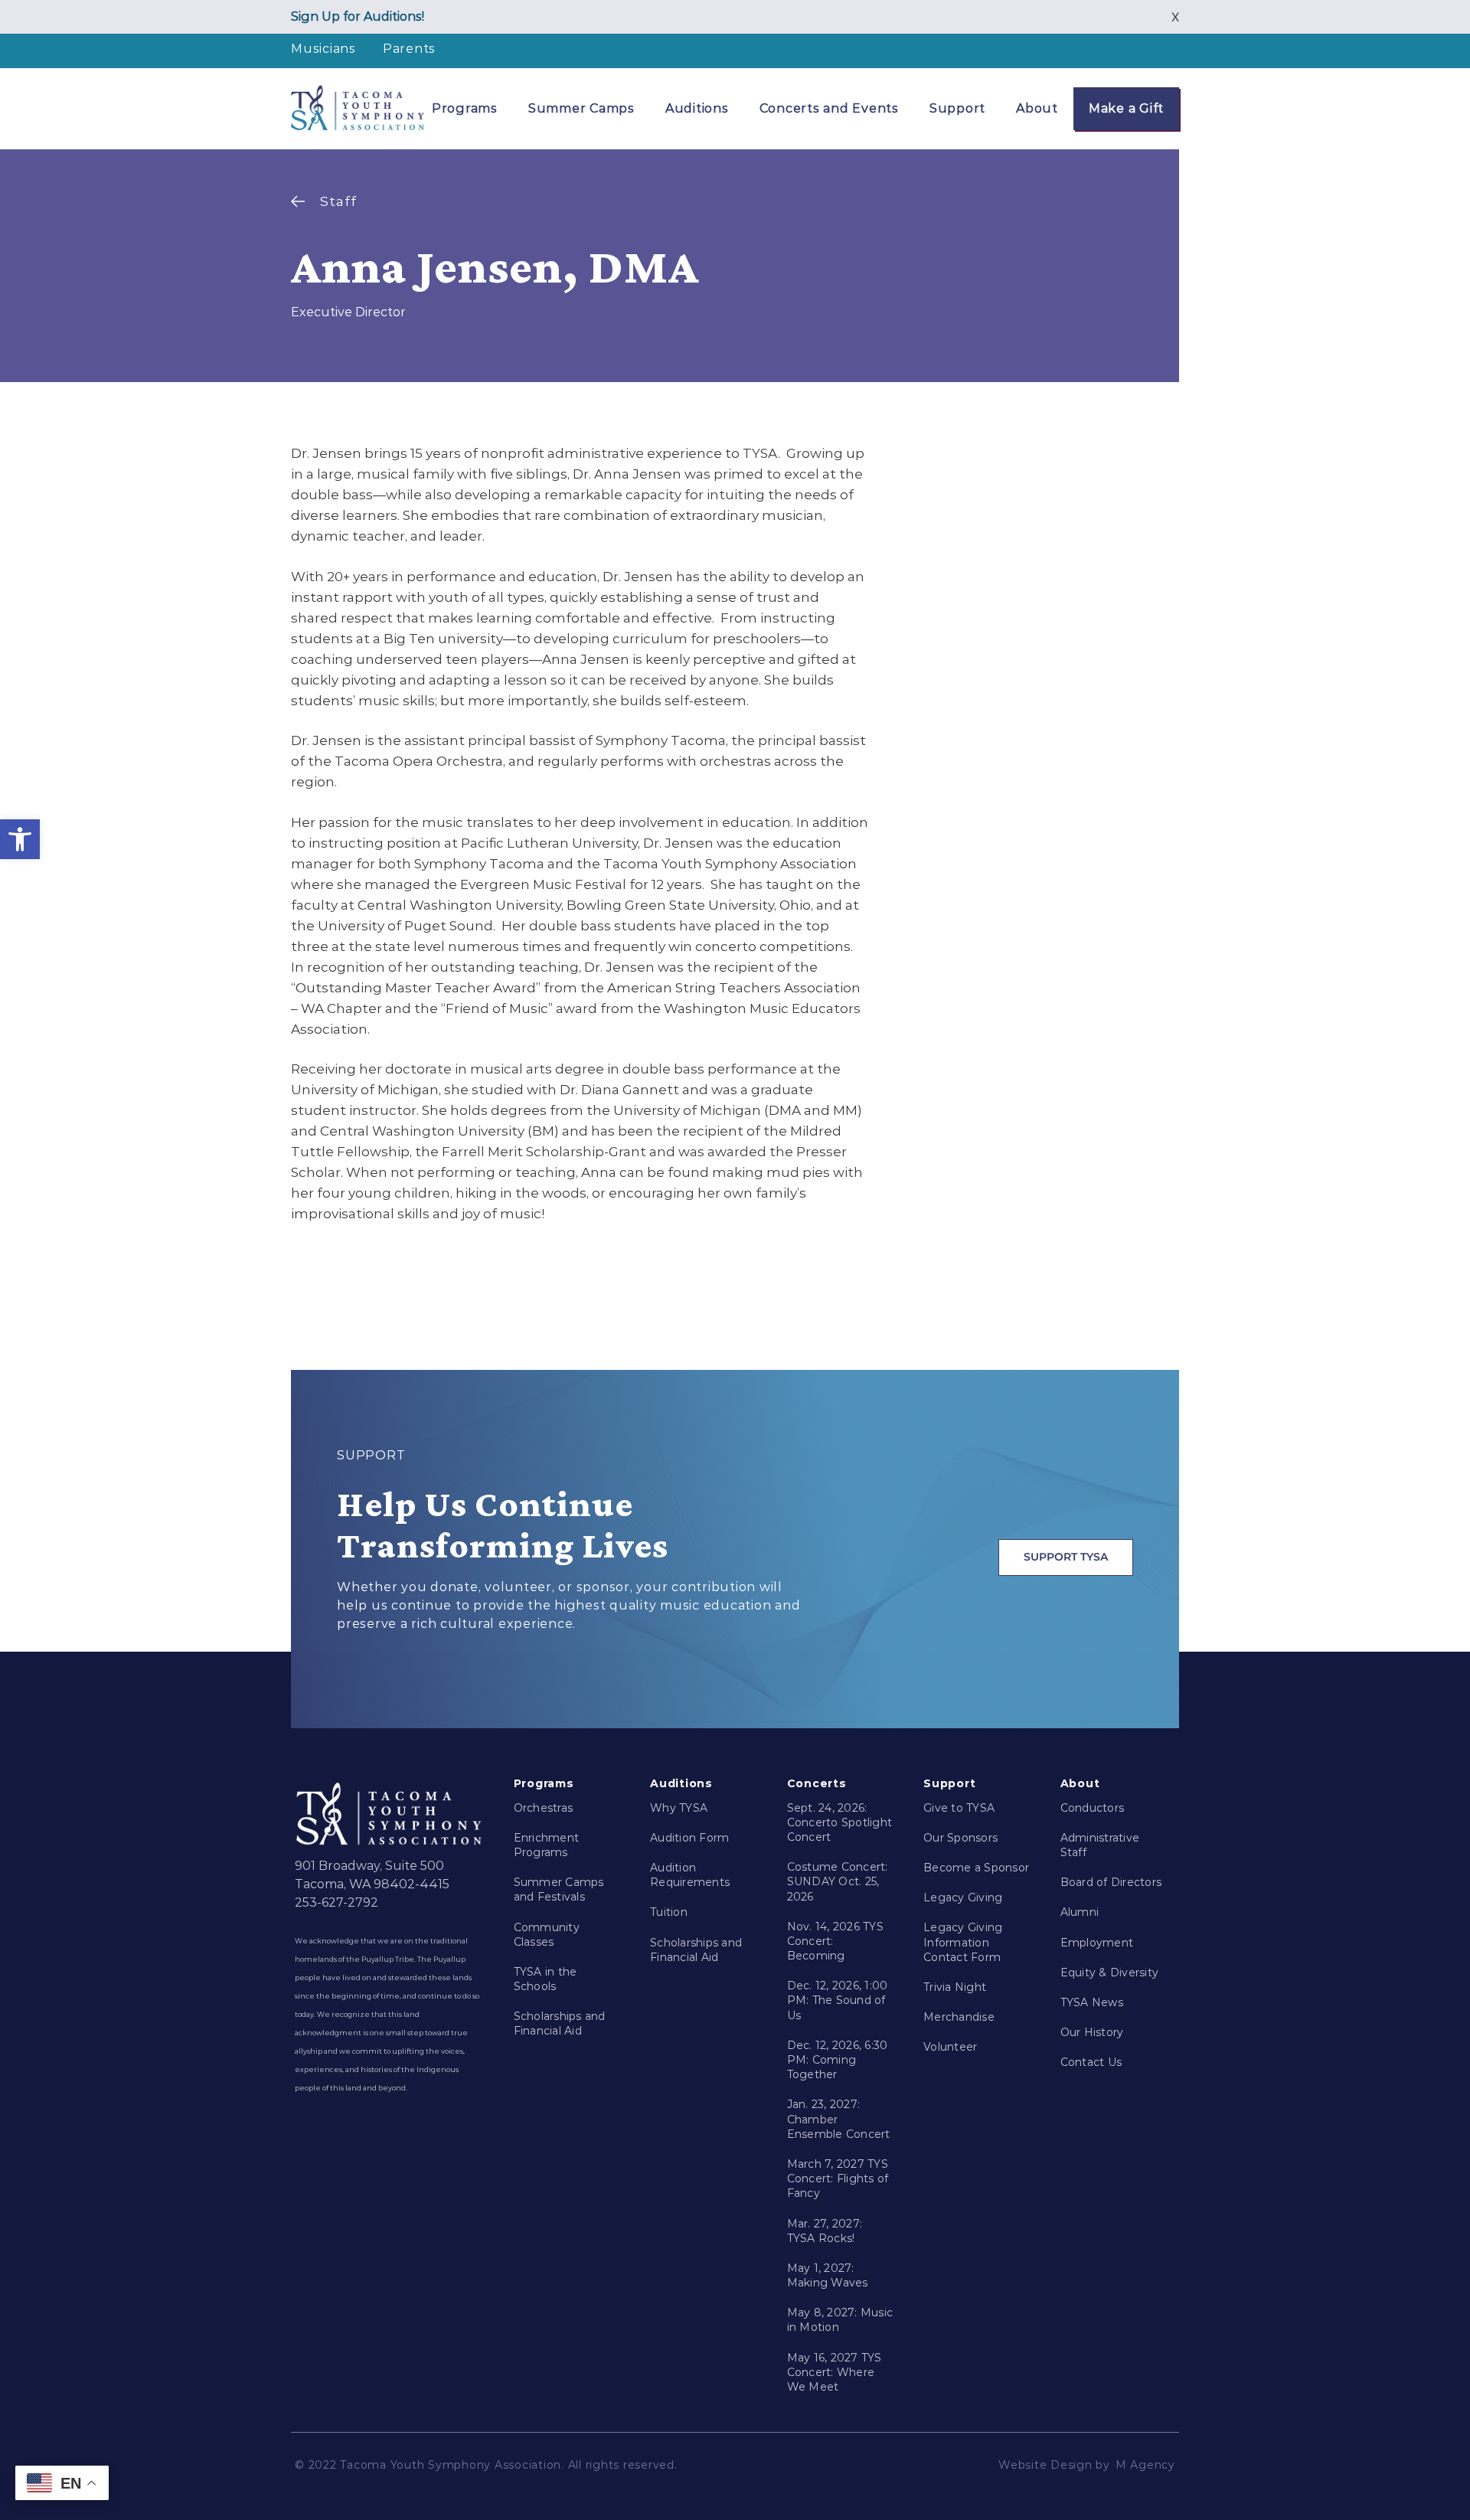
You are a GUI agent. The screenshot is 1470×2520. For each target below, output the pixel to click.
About (1037, 108)
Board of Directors (1111, 1882)
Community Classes (547, 1935)
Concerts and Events (829, 108)
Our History (1092, 2032)
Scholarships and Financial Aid (560, 2023)
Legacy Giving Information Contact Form (963, 1942)
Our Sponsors (960, 1838)
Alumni (1080, 1912)
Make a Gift (1126, 108)
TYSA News (1092, 2002)
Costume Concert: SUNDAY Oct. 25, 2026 (838, 1881)
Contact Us (1091, 2062)
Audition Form (689, 1838)
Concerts (817, 1783)
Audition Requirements (690, 1875)
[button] (20, 839)
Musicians (323, 49)
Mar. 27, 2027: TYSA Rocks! (825, 2231)
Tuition (669, 1912)
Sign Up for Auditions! (358, 16)
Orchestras (544, 1808)
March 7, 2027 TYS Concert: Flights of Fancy (838, 2178)
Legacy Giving (963, 1897)
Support (957, 108)
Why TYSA (679, 1808)
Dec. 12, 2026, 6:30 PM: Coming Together (838, 2060)
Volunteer (950, 2047)
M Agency (1145, 2465)
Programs (465, 108)
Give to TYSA (959, 1808)
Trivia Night (955, 1987)
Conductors (1093, 1808)
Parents (409, 49)
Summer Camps (581, 108)
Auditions (697, 108)
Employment (1097, 1943)
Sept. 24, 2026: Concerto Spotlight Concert (840, 1822)
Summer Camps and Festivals (559, 1889)
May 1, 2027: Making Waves (828, 2275)
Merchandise (959, 2017)
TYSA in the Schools (546, 1979)
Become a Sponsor (976, 1868)
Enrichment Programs (547, 1845)
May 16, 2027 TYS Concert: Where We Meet (835, 2372)
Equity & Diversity (1110, 1973)
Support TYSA (1066, 1557)
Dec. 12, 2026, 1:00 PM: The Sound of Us (838, 2000)
